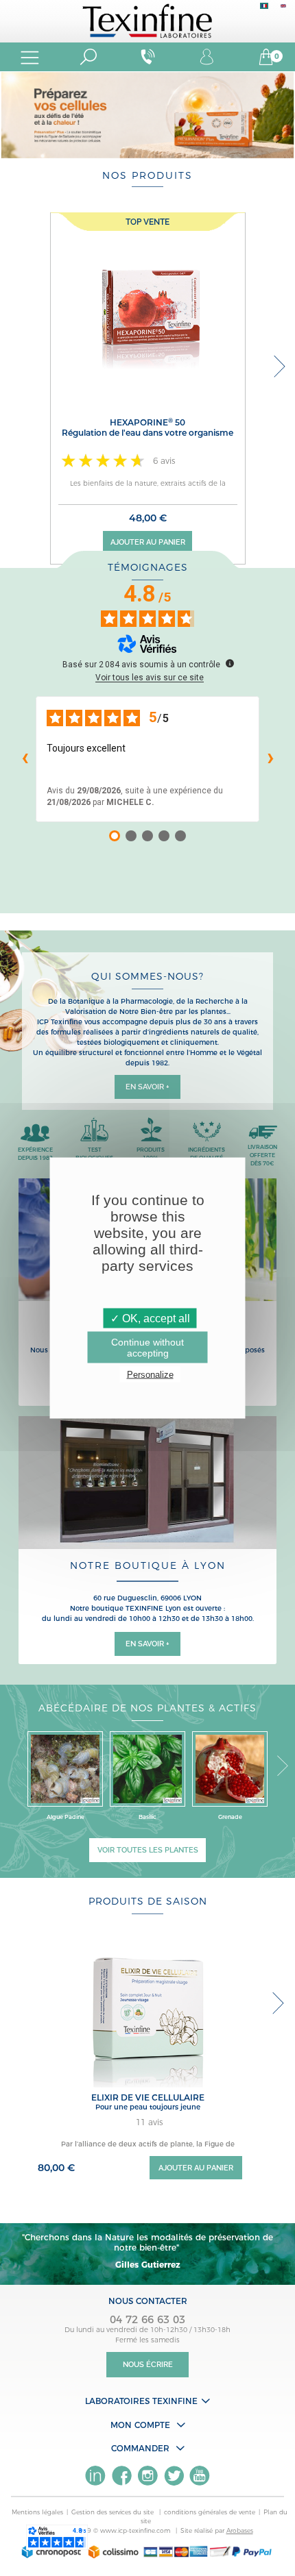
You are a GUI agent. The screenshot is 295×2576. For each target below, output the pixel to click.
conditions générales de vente (210, 2512)
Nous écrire (148, 2365)
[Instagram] (147, 2476)
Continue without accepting (147, 1348)
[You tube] (200, 2476)
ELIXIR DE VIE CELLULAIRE (148, 2097)
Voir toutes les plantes (148, 1850)
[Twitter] (174, 2476)
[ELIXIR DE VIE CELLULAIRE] (147, 2009)
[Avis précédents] (25, 759)
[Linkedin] (95, 2476)
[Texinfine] (148, 20)
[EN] (283, 9)
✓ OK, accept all (150, 1318)
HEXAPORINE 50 (147, 428)
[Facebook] (121, 2476)
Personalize (150, 1375)
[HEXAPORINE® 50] (148, 309)
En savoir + (147, 1087)
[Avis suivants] (270, 759)
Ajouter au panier (148, 542)
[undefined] (230, 663)
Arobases (240, 2530)
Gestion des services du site (114, 2512)
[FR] (264, 9)
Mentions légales (37, 2512)
